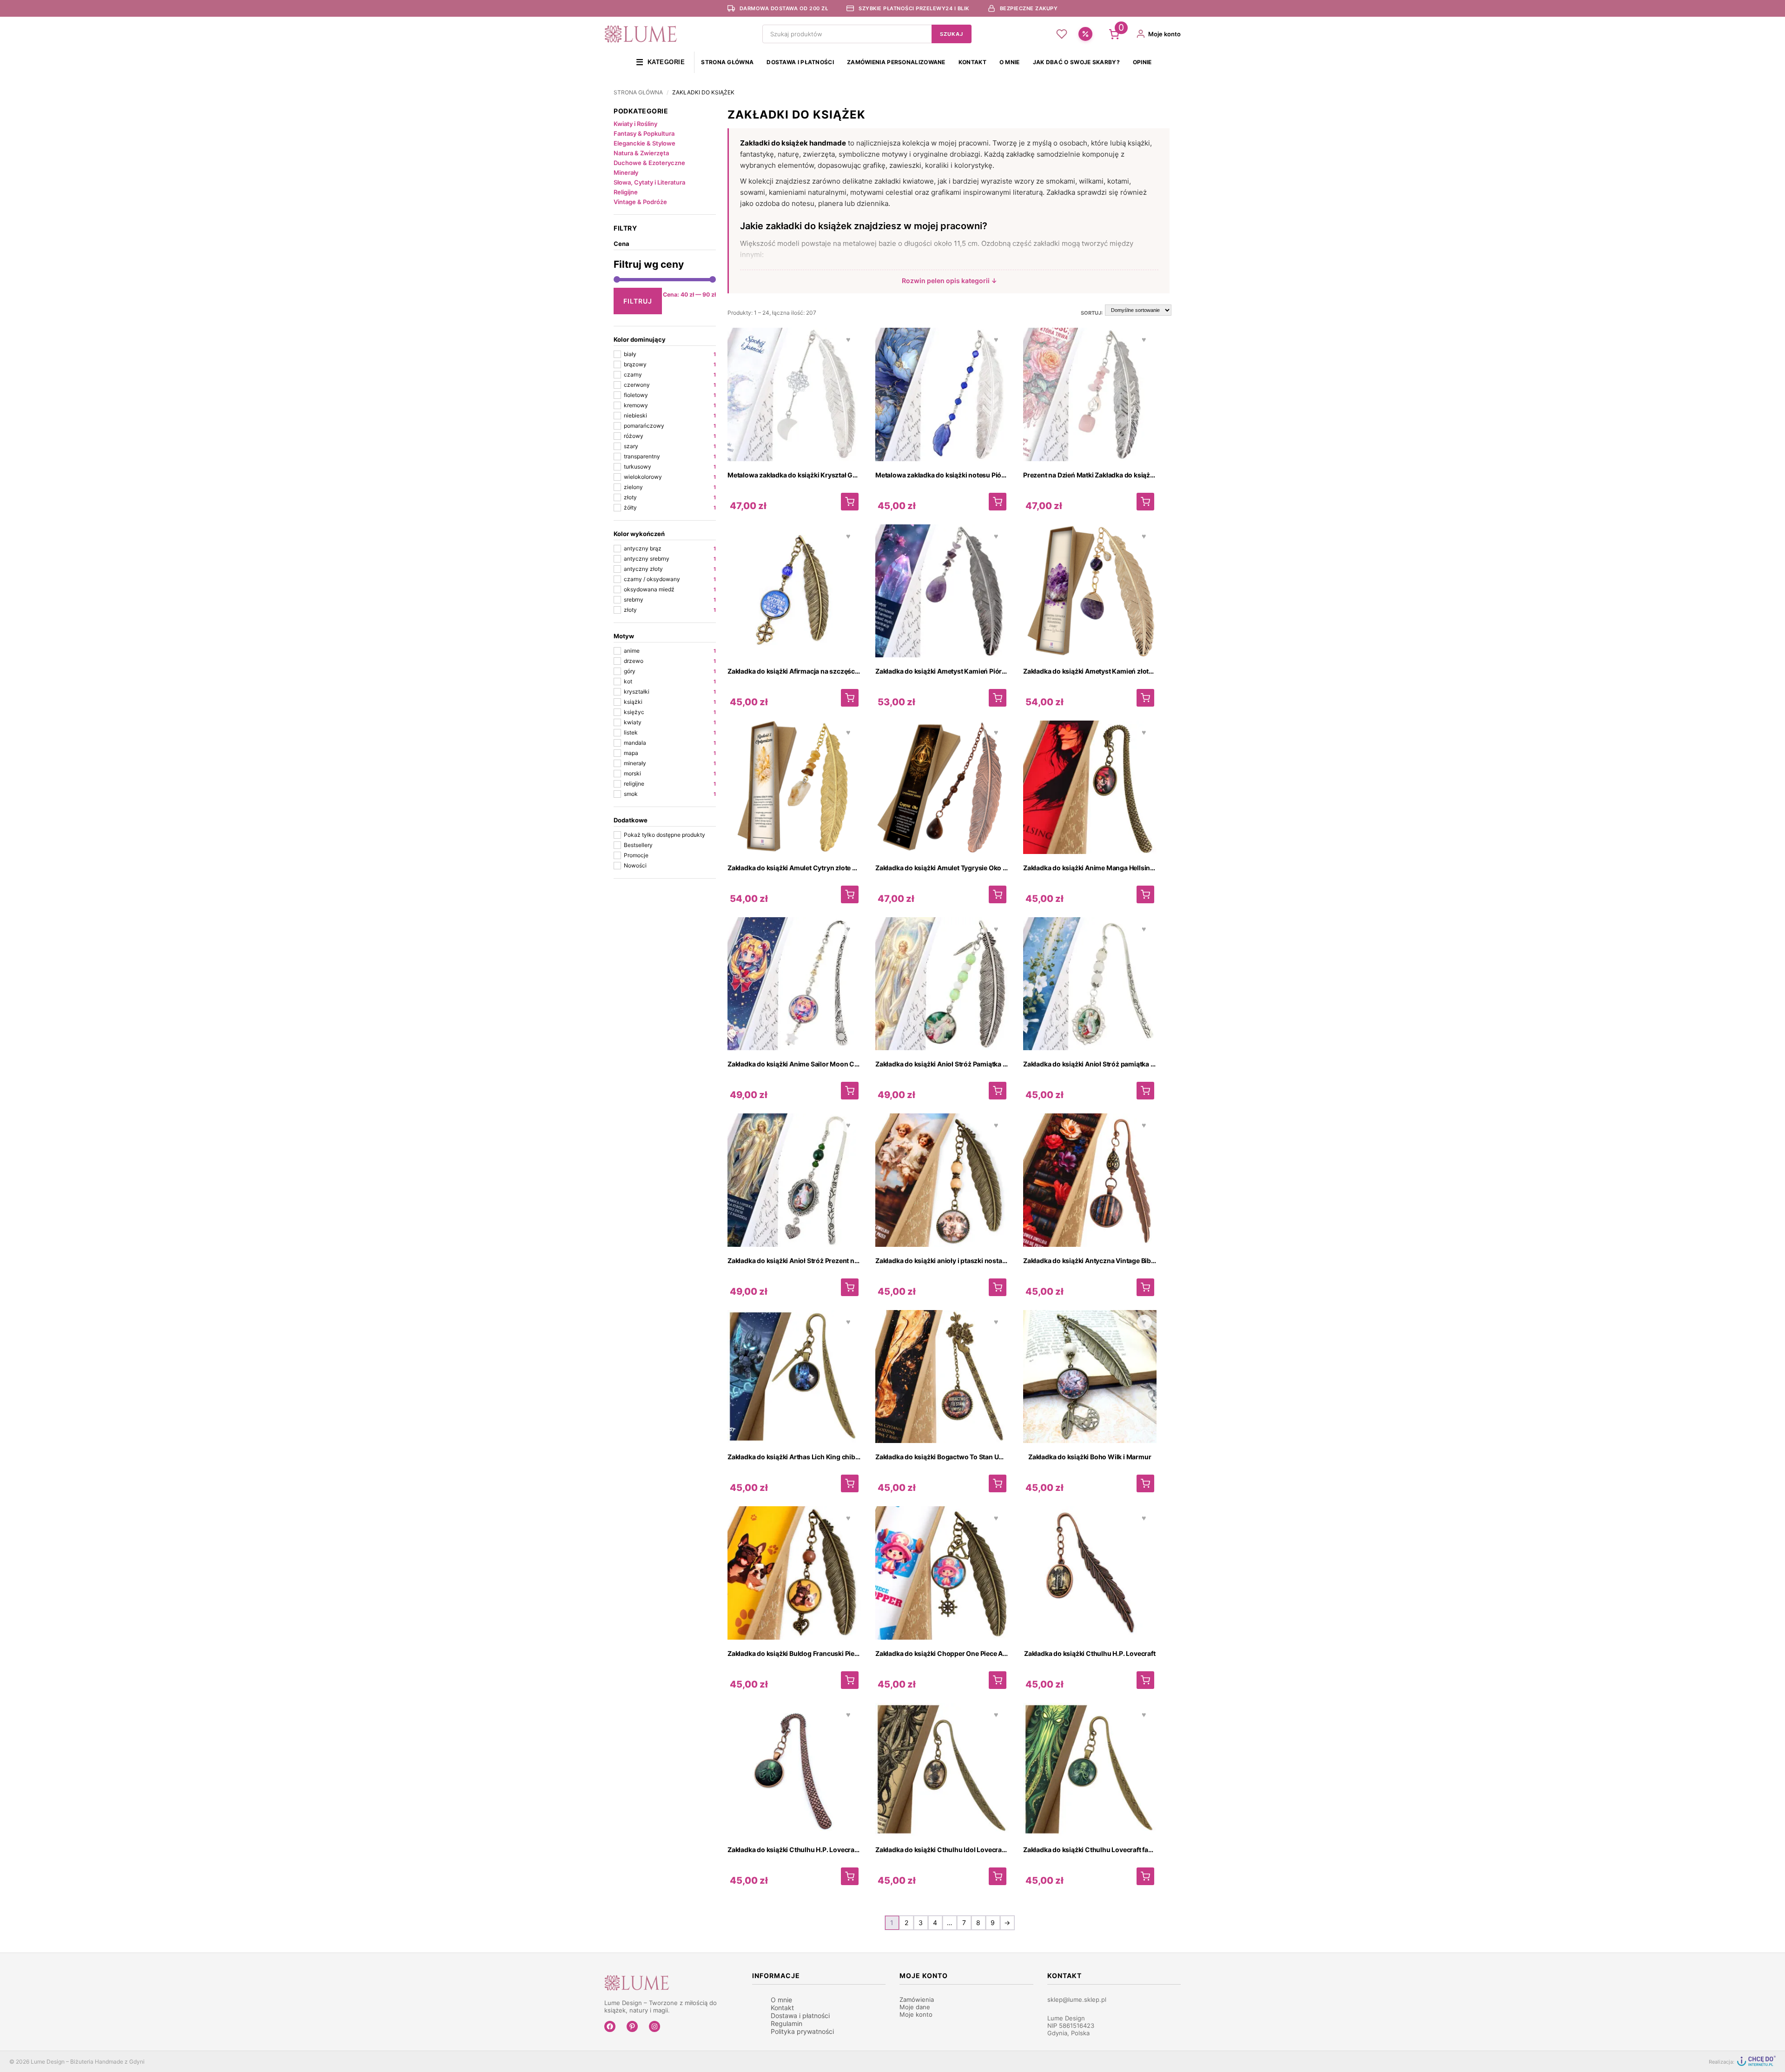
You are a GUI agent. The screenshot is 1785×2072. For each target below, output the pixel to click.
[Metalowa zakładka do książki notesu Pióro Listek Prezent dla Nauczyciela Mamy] (998, 502)
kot (670, 681)
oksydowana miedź (670, 589)
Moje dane (915, 2007)
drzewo (670, 661)
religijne (670, 784)
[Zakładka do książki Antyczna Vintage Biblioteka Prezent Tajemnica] (1145, 1287)
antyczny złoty (670, 569)
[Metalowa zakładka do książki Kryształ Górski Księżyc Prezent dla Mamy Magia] (850, 502)
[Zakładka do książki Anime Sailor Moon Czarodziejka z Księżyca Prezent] (850, 1091)
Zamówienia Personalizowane (896, 62)
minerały (670, 763)
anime (670, 651)
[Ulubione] (1062, 34)
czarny (670, 374)
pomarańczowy (670, 426)
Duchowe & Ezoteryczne (649, 163)
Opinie (1142, 62)
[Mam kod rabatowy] (1085, 34)
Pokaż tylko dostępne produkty (664, 835)
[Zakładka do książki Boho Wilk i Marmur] (1145, 1483)
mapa (670, 753)
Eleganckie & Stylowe (645, 143)
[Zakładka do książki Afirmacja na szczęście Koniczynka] (850, 698)
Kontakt (972, 62)
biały (670, 354)
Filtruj (638, 301)
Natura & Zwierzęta (641, 153)
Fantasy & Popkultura (644, 133)
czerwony (670, 385)
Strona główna (727, 62)
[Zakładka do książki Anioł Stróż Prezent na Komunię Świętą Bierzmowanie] (850, 1287)
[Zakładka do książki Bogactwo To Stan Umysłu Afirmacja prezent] (998, 1483)
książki (670, 702)
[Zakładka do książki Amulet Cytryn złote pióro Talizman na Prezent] (850, 894)
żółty (670, 507)
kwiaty (670, 722)
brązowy (670, 364)
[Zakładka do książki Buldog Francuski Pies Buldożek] (850, 1680)
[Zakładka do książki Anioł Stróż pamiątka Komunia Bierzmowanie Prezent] (1145, 1091)
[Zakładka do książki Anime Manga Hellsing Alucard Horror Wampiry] (1145, 894)
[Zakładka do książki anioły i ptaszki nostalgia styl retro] (998, 1287)
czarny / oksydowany (670, 579)
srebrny (670, 599)
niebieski (670, 415)
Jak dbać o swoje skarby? (1076, 62)
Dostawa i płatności (800, 62)
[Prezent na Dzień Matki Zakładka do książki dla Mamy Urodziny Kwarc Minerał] (1145, 502)
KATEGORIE (660, 62)
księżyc (670, 712)
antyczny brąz (670, 548)
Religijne (626, 192)
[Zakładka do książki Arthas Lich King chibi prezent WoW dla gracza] (850, 1483)
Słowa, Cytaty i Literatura (649, 182)
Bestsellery (638, 845)
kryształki (670, 692)
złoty (670, 497)
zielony (670, 487)
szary (670, 446)
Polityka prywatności (802, 2031)
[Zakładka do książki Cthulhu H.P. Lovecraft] (1145, 1680)
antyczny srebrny (670, 559)
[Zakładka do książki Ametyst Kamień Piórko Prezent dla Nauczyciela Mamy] (998, 698)
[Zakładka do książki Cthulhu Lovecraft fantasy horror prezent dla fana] (1145, 1876)
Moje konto (916, 2014)
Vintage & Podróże (640, 202)
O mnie (1010, 62)
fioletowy (670, 395)
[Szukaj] (952, 34)
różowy (670, 436)
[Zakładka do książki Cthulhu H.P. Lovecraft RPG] (850, 1876)
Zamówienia (917, 1999)
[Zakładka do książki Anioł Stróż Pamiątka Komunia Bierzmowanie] (998, 1091)
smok (670, 794)
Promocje (636, 855)
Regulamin (787, 2023)
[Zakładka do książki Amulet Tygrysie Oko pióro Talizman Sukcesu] (998, 894)
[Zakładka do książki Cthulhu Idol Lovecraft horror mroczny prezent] (998, 1876)
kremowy (670, 405)
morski (670, 773)
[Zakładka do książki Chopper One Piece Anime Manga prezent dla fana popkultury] (998, 1680)
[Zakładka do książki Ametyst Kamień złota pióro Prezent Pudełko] (1145, 698)
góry (670, 671)
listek (670, 732)
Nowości (635, 865)
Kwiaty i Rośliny (635, 124)
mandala (670, 743)
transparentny (670, 456)
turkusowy (670, 467)
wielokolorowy (670, 477)
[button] (949, 281)
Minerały (626, 172)
